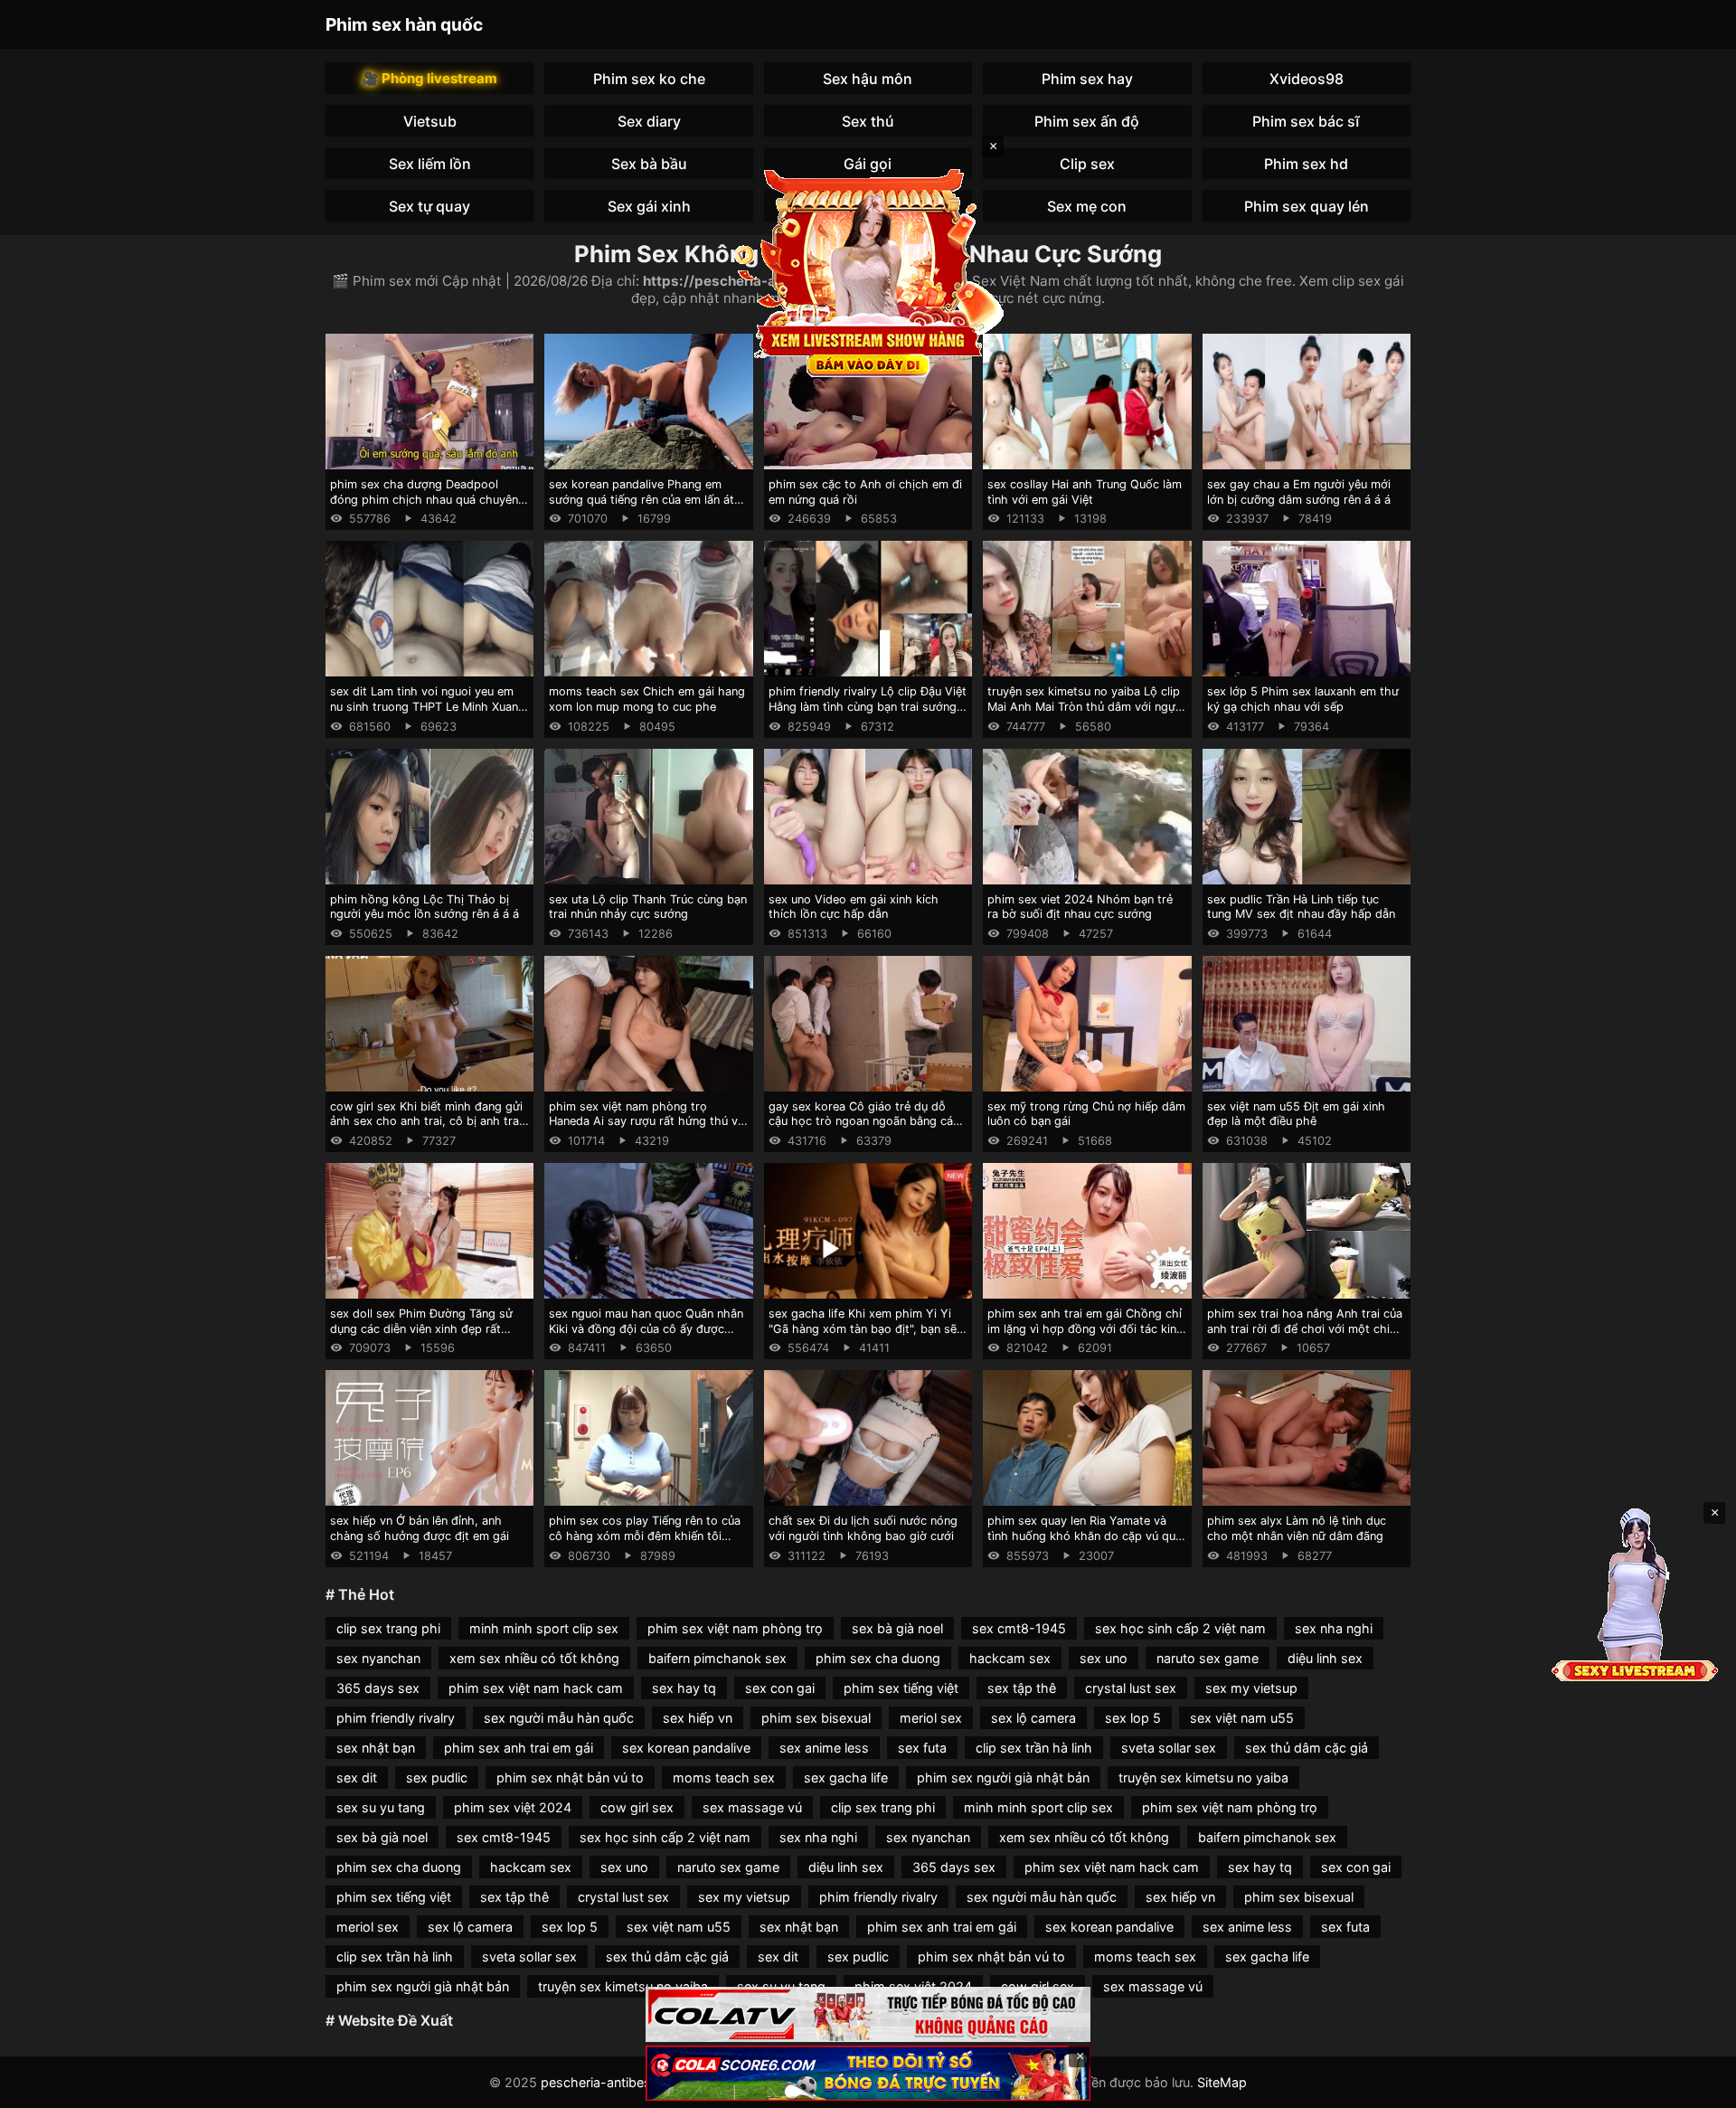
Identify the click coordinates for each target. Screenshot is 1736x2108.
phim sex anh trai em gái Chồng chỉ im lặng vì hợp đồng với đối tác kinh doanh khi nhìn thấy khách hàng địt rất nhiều (1085, 1336)
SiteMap (1222, 2082)
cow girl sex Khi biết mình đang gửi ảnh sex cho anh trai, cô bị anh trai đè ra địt (426, 1121)
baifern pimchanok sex (717, 1658)
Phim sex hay (1087, 79)
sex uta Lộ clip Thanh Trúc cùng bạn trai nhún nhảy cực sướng (648, 907)
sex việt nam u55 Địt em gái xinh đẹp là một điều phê (1296, 1114)
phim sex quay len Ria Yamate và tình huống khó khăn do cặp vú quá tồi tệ (1085, 1536)
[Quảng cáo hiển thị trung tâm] (868, 271)
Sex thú (868, 121)
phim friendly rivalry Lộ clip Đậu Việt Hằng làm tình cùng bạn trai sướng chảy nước (868, 706)
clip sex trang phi (388, 1628)
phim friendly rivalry (396, 1718)
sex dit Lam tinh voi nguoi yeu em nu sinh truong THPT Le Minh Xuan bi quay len (424, 706)
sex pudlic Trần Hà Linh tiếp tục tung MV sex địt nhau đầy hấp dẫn (1301, 907)
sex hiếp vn (698, 1718)
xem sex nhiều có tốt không (534, 1658)
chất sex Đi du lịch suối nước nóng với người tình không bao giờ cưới (863, 1528)
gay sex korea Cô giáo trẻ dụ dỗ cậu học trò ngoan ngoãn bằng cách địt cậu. (868, 1121)
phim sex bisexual (816, 1718)
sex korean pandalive (686, 1748)
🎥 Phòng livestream (429, 78)
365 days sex (378, 1688)
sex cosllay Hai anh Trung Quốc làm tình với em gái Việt (1085, 492)
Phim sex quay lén (1307, 206)
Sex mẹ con (1087, 206)
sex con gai (780, 1688)
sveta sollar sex (1169, 1748)
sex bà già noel (897, 1628)
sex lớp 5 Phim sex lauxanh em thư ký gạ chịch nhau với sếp (1303, 699)
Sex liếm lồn (430, 164)
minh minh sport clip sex (544, 1628)
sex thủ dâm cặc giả (1307, 1748)
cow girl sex (637, 1807)
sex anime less (824, 1748)
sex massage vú (752, 1807)
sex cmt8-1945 (1019, 1628)
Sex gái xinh (649, 206)
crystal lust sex (1131, 1688)
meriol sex (931, 1718)
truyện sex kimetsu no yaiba (1203, 1777)
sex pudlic (437, 1777)
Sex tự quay (429, 206)
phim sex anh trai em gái (519, 1748)
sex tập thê (1022, 1688)
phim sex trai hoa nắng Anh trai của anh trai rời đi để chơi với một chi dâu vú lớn (1305, 1328)
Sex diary (649, 121)
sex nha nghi (1334, 1628)
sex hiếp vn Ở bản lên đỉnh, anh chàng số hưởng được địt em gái (420, 1528)
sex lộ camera (1033, 1718)
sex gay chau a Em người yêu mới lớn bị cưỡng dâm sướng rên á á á (1299, 492)
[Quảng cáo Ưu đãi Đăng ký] (868, 2073)
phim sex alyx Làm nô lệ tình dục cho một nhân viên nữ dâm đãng (1297, 1528)
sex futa (922, 1748)
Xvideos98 (1307, 79)
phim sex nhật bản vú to (570, 1777)
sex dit (357, 1777)
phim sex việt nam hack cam (536, 1688)
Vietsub (430, 121)
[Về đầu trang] (1696, 2086)
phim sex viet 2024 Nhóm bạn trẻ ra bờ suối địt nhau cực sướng (1080, 907)
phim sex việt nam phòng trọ (735, 1628)
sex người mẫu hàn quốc (559, 1718)
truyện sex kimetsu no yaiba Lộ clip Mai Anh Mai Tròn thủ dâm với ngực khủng (1085, 706)
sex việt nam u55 (1242, 1718)
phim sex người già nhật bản (1003, 1777)
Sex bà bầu (649, 164)
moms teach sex (724, 1777)
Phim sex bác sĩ (1306, 121)
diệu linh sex (1325, 1658)
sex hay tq (684, 1688)
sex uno (1104, 1658)
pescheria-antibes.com (611, 2082)
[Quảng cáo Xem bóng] (868, 2014)
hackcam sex (1010, 1658)
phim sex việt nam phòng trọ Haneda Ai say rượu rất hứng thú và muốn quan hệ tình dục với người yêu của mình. (646, 1129)
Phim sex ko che (649, 79)
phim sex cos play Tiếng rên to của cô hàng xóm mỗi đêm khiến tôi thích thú (645, 1536)
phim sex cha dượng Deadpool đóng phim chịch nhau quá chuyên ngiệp (424, 499)
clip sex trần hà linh (1034, 1748)
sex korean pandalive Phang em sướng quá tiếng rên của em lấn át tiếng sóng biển (642, 499)
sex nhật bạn (376, 1748)
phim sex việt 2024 (513, 1807)
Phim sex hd (1306, 164)
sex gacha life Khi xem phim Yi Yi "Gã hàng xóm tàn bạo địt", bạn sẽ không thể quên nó (863, 1328)
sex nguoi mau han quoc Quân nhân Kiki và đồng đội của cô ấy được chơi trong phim (646, 1328)
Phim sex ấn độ (1087, 121)
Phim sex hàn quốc (404, 24)
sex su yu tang (381, 1807)
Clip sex (1087, 164)
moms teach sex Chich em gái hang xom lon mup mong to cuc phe (647, 699)
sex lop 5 (1133, 1718)
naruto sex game (1208, 1658)
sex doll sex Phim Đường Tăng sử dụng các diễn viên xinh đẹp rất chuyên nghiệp (421, 1328)
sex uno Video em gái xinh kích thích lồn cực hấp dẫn (854, 907)
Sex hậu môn (868, 79)
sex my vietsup (1251, 1688)
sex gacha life (846, 1777)
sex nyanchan (378, 1658)
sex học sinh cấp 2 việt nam (1180, 1628)
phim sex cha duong (878, 1658)
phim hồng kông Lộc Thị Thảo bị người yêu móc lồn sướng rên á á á (425, 907)
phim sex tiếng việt (901, 1688)
